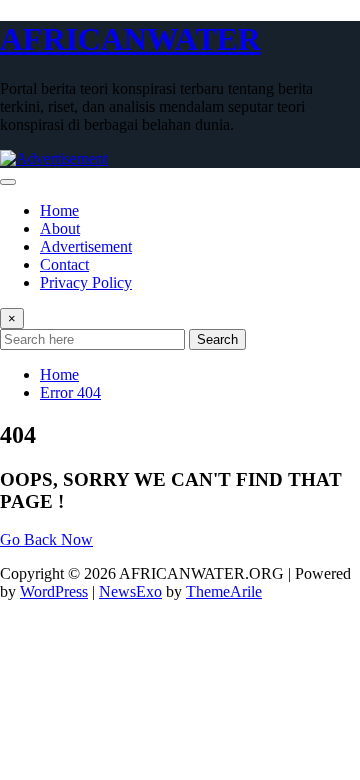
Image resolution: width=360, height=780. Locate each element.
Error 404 (70, 392)
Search (217, 339)
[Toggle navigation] (8, 182)
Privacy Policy (86, 282)
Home (59, 210)
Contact (64, 264)
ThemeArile (224, 591)
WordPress (54, 591)
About (60, 228)
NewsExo (130, 591)
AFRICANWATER (130, 39)
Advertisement (86, 246)
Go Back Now (46, 539)
